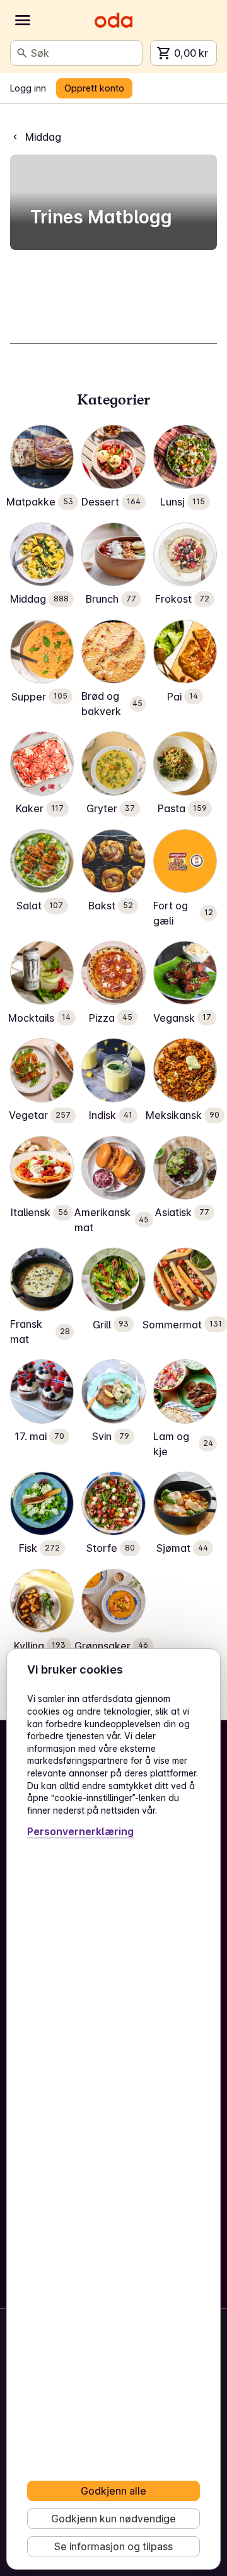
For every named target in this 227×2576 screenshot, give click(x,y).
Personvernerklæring (80, 1831)
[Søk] (22, 53)
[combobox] (84, 53)
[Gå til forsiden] (113, 20)
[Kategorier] (23, 20)
